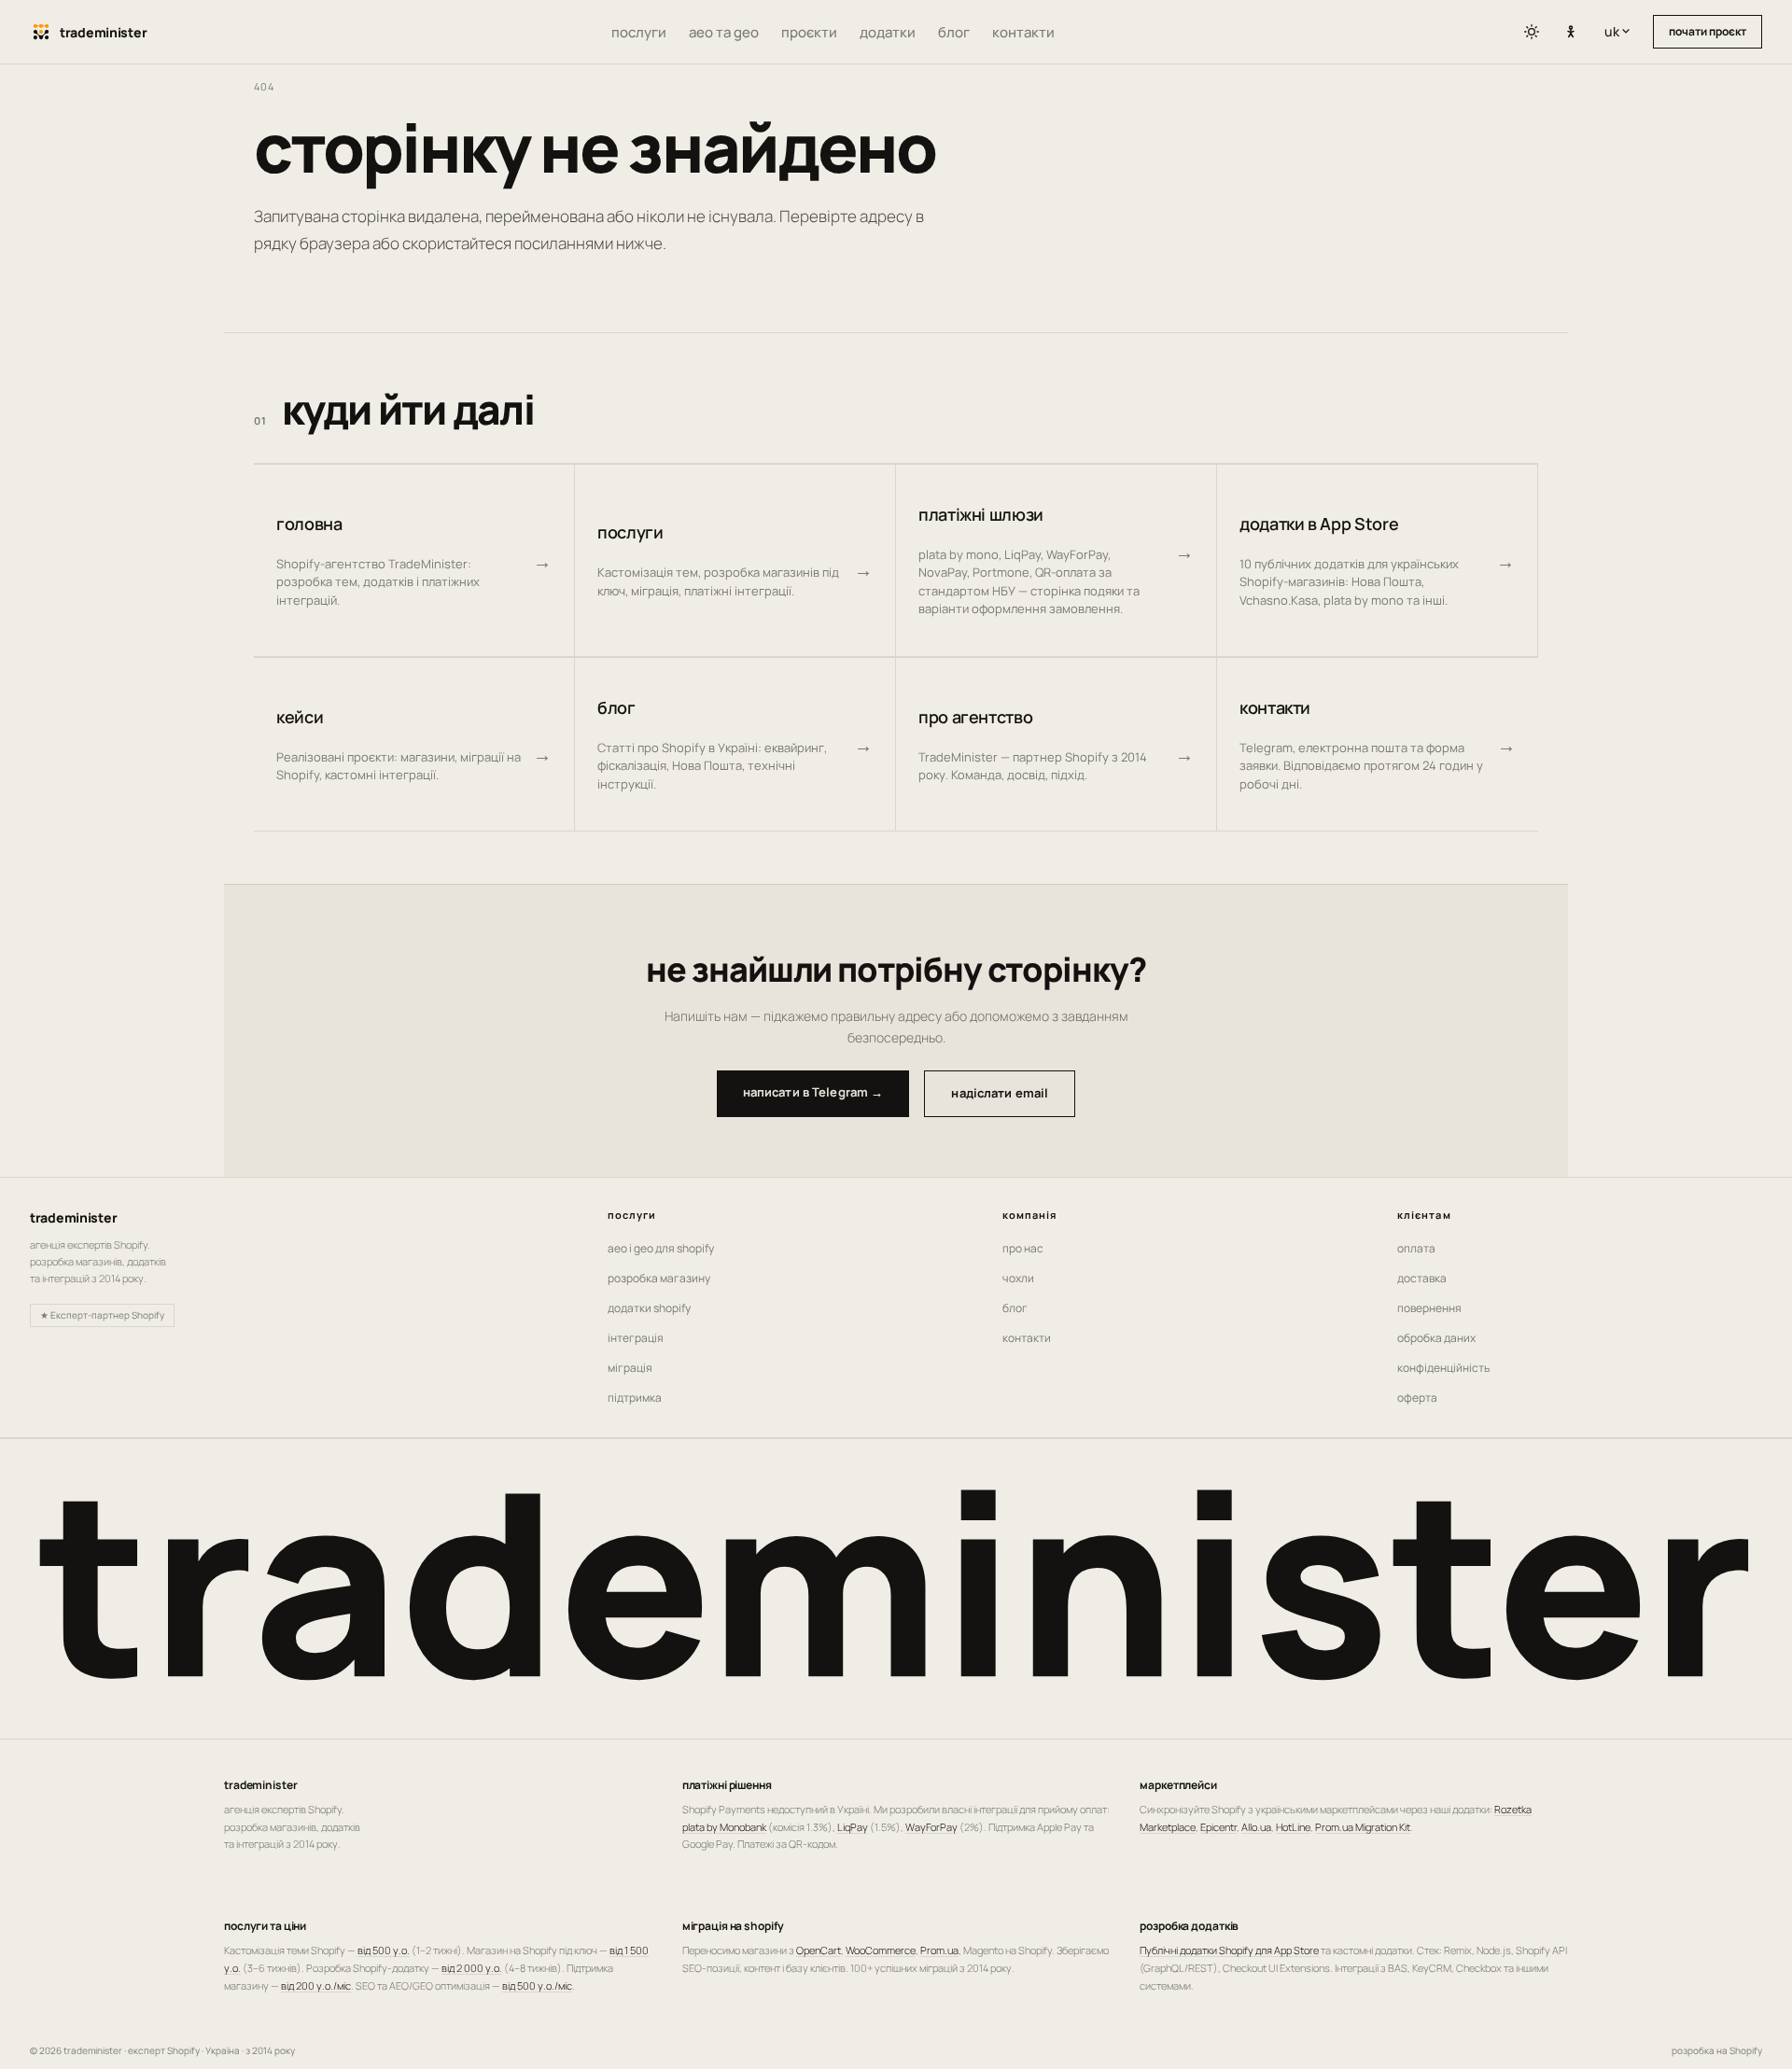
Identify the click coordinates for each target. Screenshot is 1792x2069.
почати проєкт (1708, 31)
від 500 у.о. (384, 1950)
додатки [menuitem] (888, 32)
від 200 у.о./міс (316, 1985)
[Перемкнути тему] (1532, 32)
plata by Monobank (724, 1827)
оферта (1417, 1398)
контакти (1027, 1338)
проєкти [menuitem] (809, 32)
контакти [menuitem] (1023, 32)
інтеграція (636, 1338)
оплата (1416, 1248)
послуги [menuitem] (639, 32)
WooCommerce (881, 1950)
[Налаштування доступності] (1571, 33)
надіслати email (1000, 1093)
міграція (630, 1368)
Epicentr (1218, 1827)
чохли (1018, 1278)
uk (1621, 31)
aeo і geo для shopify (661, 1248)
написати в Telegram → (813, 1092)
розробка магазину (659, 1278)
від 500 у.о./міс (537, 1985)
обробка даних (1436, 1338)
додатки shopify (649, 1308)
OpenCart (819, 1950)
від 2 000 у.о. (472, 1968)
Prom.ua (939, 1950)
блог (1015, 1308)
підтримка (635, 1398)
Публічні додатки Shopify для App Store (1229, 1950)
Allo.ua (1256, 1827)
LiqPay (853, 1827)
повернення (1429, 1308)
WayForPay (931, 1827)
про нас (1023, 1248)
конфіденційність (1443, 1368)
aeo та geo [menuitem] (724, 32)
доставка (1422, 1278)
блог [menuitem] (954, 32)
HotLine (1293, 1827)
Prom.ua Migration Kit (1363, 1827)
